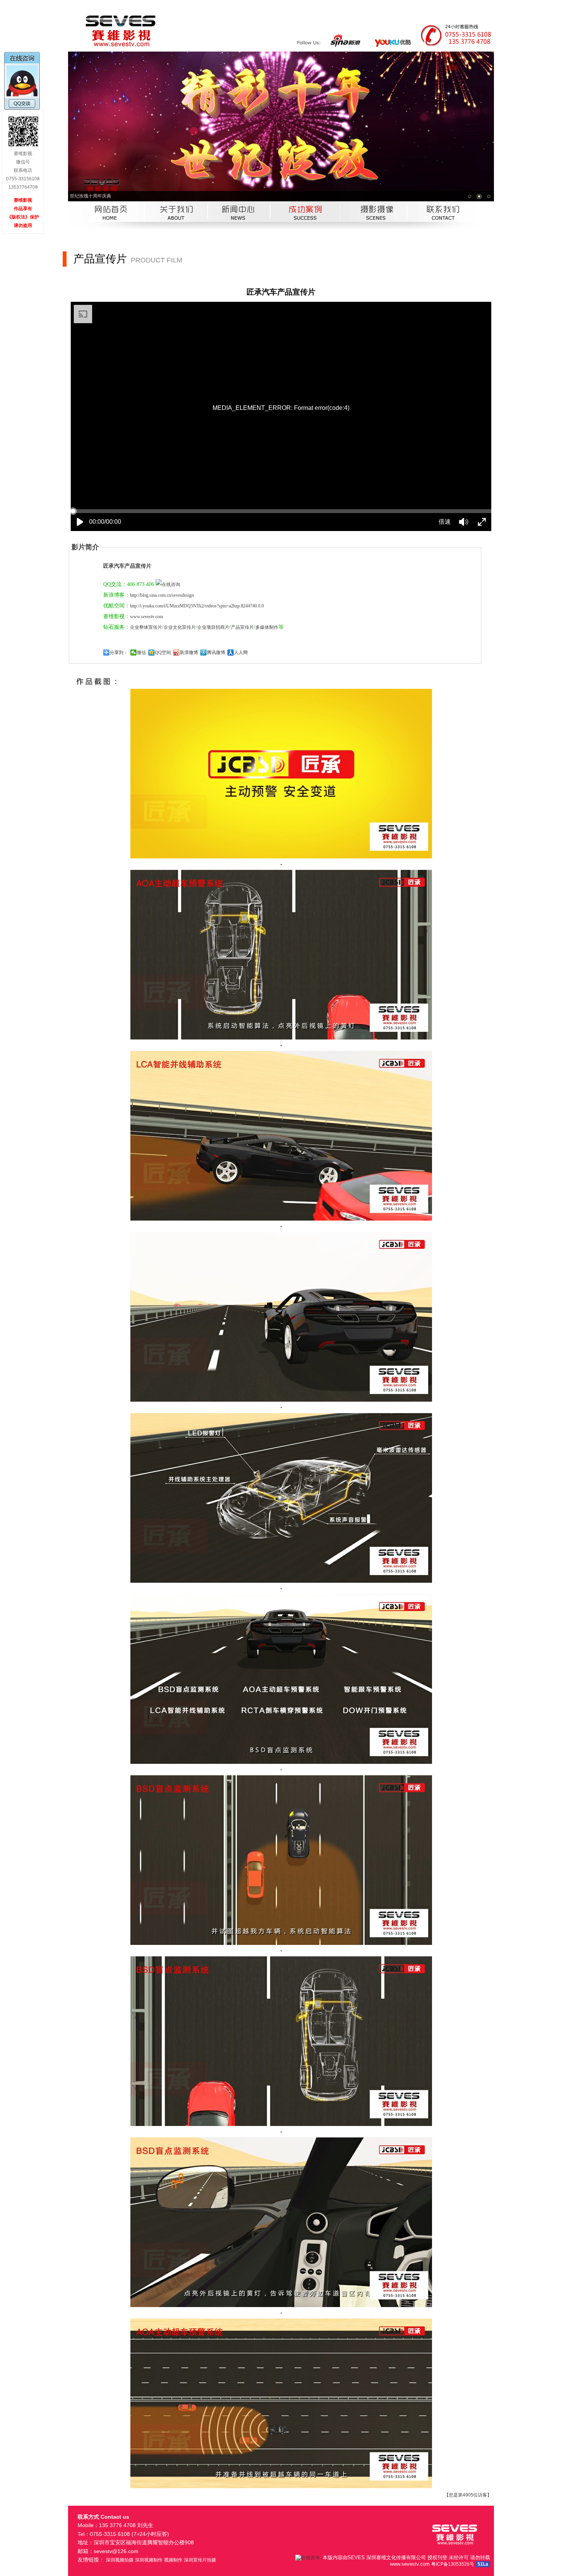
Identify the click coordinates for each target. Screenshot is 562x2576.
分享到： (119, 653)
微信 (141, 653)
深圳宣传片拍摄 (200, 2560)
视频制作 (173, 2560)
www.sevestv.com (146, 617)
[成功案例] (302, 227)
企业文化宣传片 (180, 627)
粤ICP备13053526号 (453, 2564)
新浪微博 (189, 653)
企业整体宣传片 (146, 627)
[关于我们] (178, 227)
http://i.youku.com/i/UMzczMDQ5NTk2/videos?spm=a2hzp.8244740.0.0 (197, 606)
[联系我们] (455, 227)
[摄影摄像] (378, 227)
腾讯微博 (216, 653)
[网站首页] (109, 227)
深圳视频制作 (149, 2560)
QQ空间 (163, 653)
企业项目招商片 (213, 627)
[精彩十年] (281, 126)
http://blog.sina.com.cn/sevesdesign (162, 595)
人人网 (241, 653)
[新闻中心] (235, 227)
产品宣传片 (242, 627)
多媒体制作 (267, 627)
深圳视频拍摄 (120, 2560)
